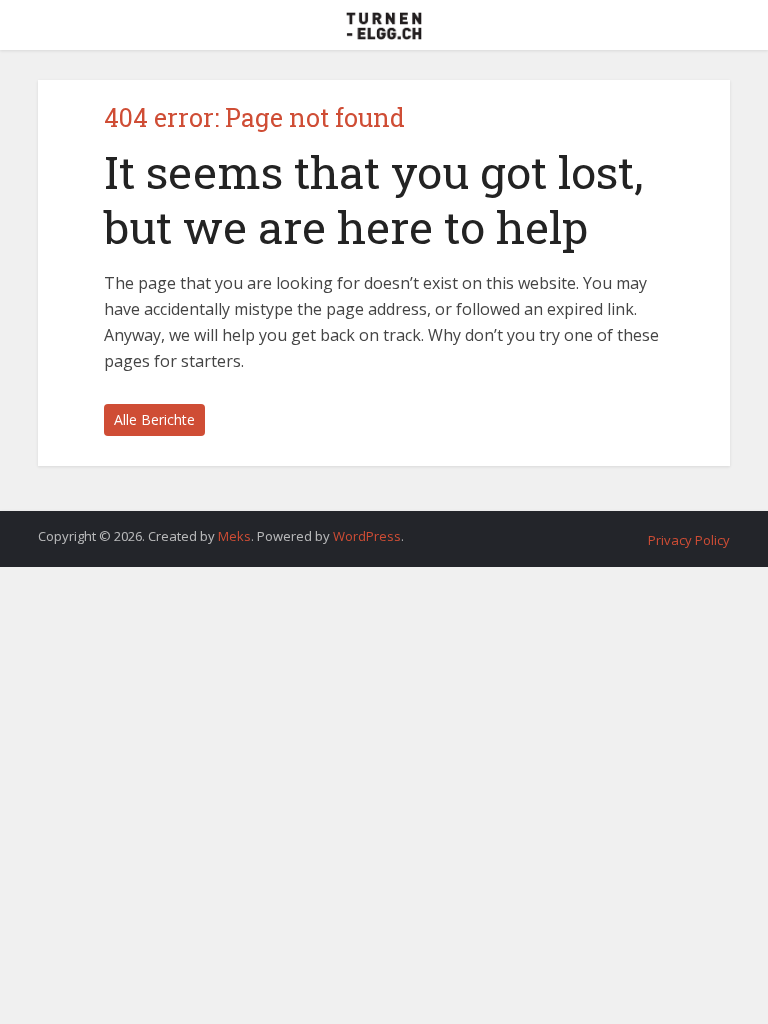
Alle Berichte (154, 419)
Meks (234, 536)
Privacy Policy (689, 540)
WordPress (367, 536)
